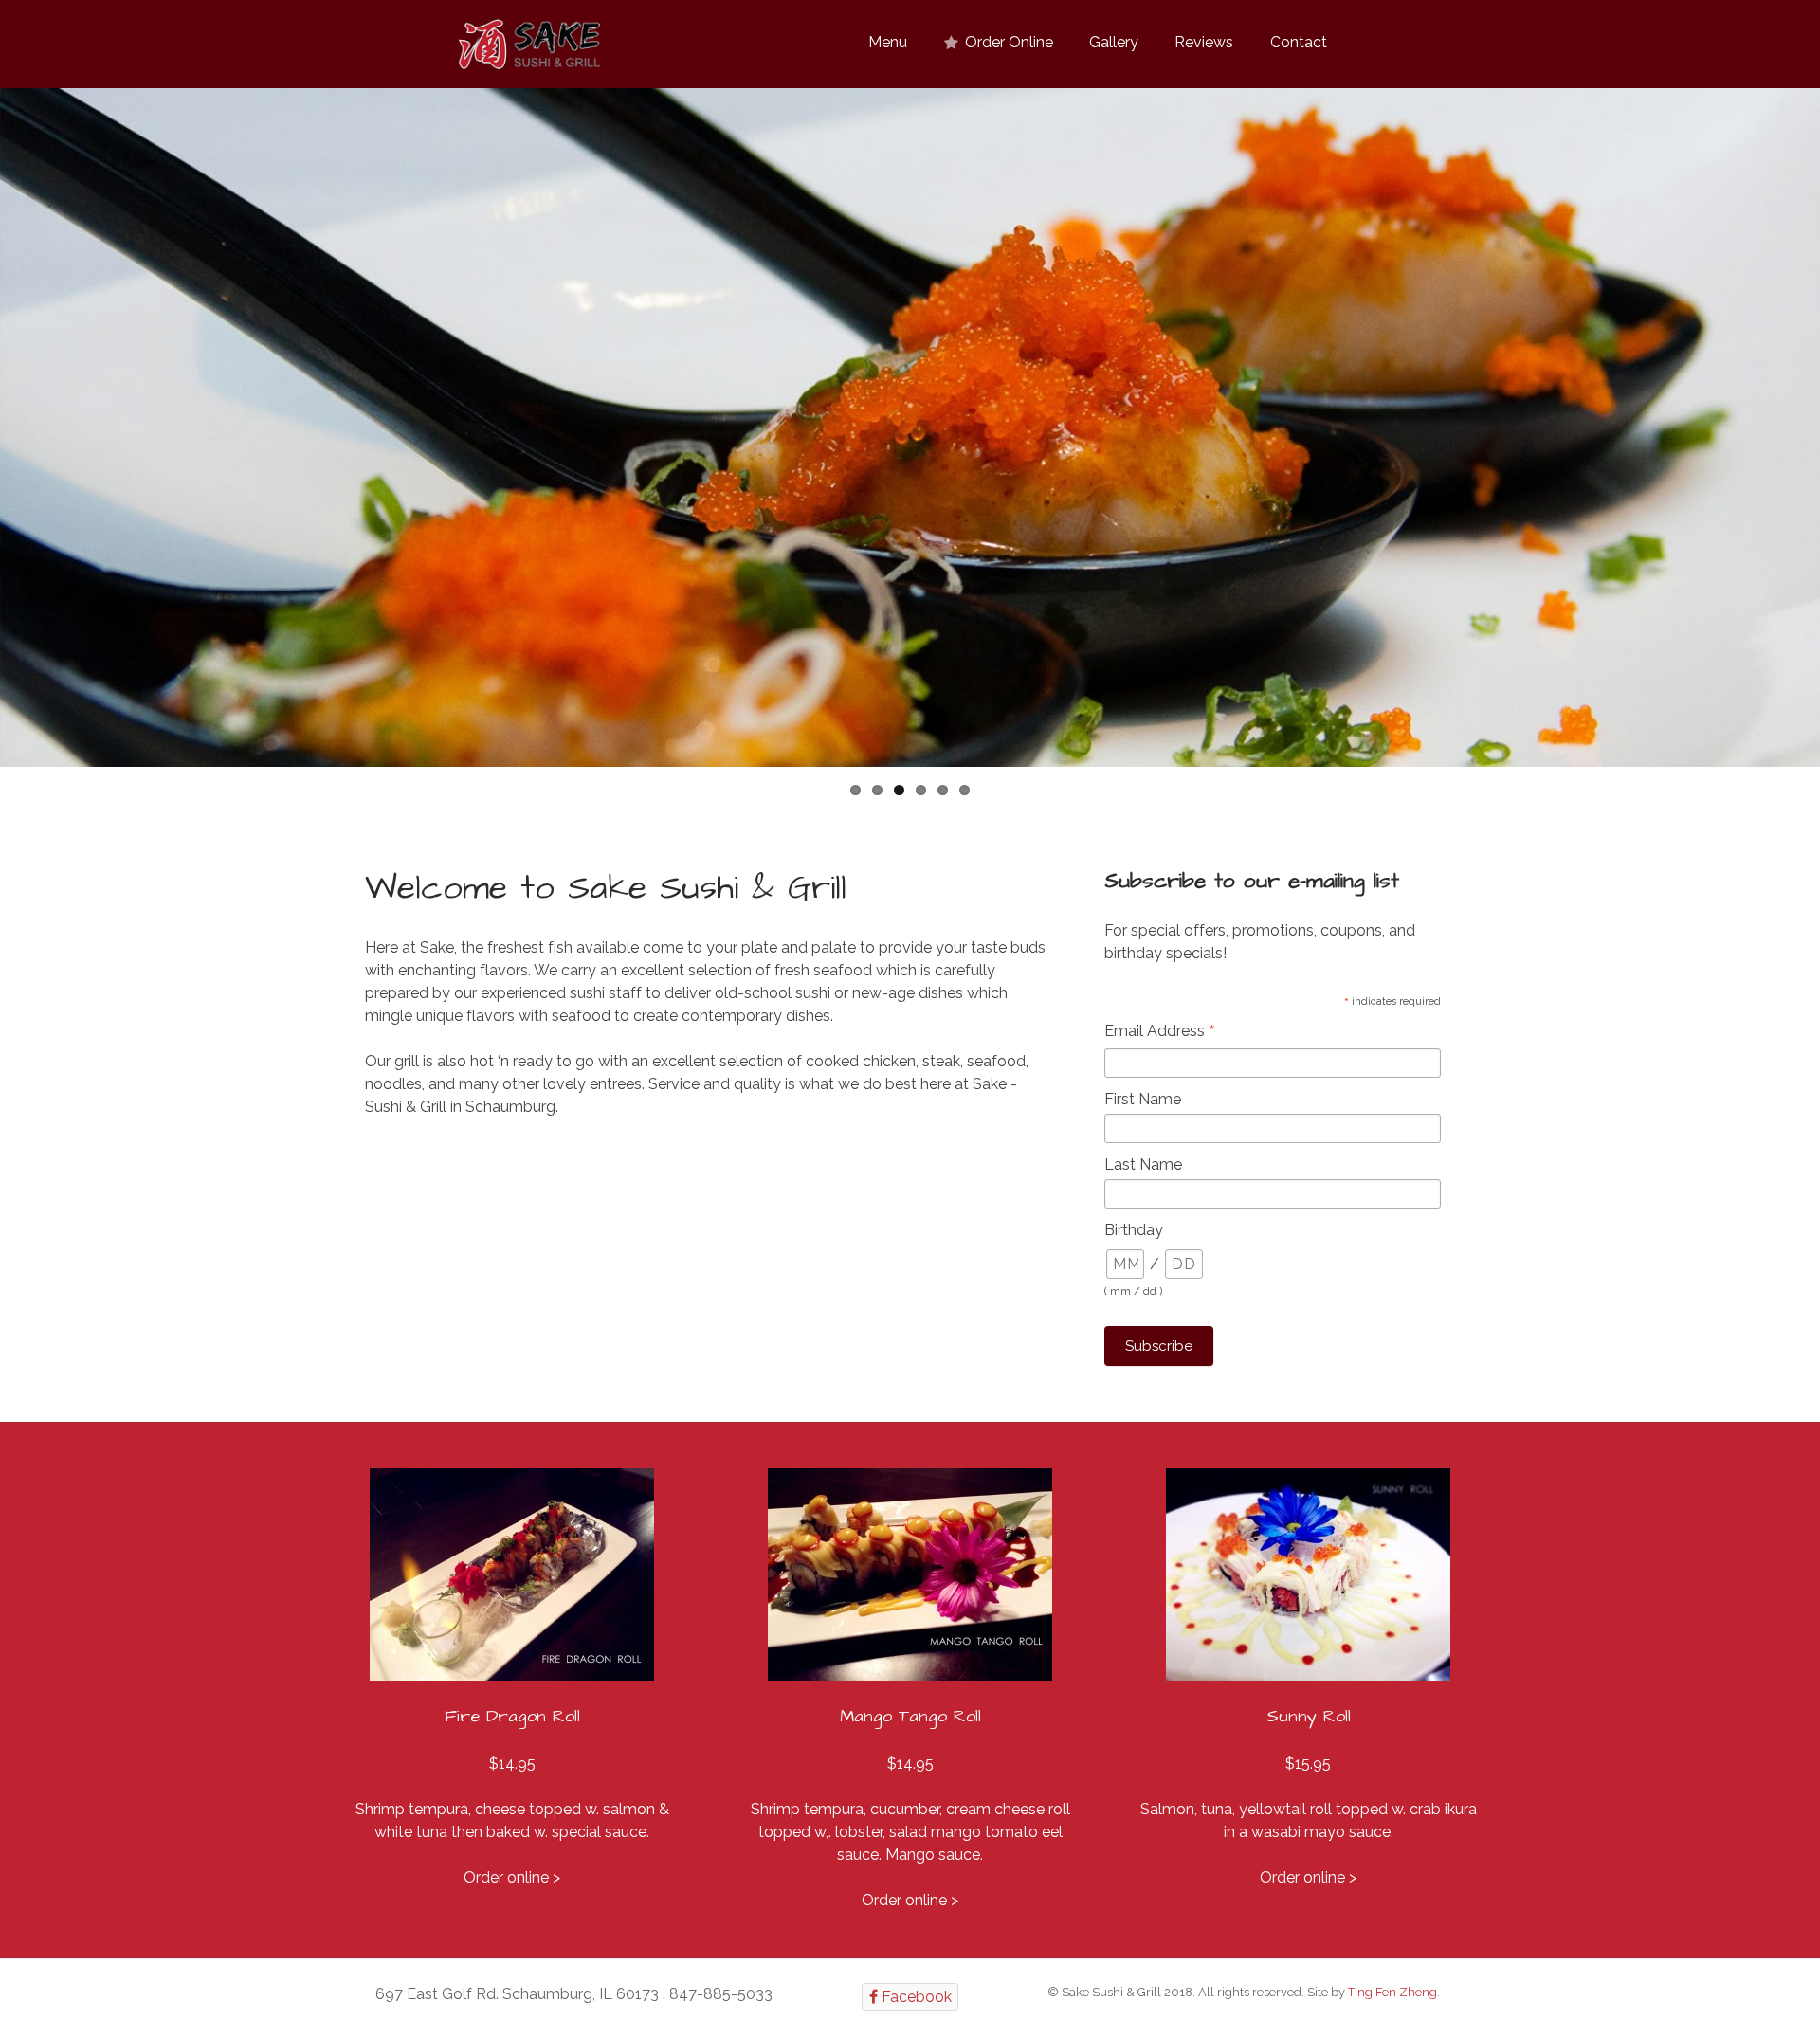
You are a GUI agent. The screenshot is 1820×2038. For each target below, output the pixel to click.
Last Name (1143, 1165)
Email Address (1160, 1032)
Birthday (1134, 1230)
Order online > (512, 1877)
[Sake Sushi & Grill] (529, 45)
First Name (1143, 1099)
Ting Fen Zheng (1392, 1992)
